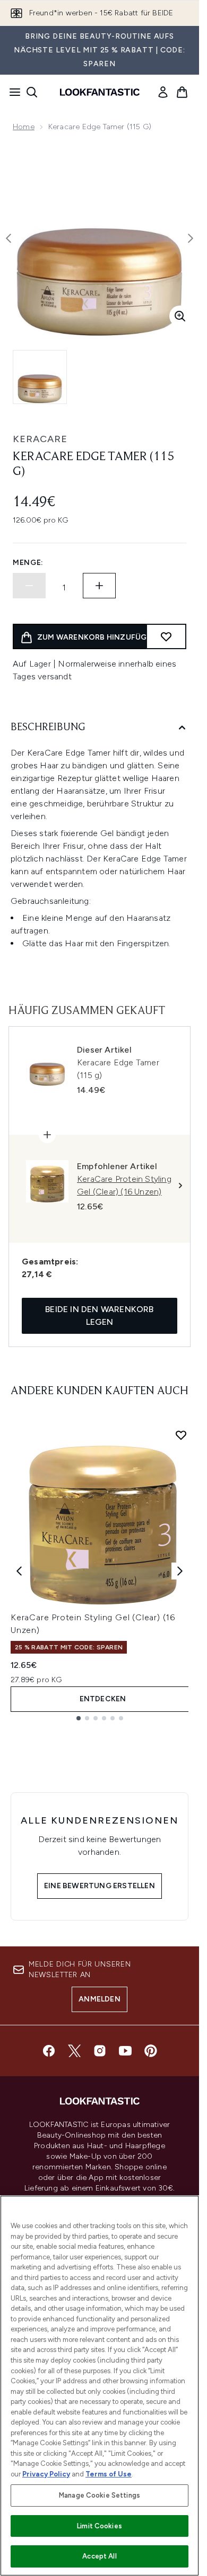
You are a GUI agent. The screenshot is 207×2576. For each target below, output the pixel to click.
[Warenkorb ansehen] (182, 92)
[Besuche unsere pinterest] (151, 2051)
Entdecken (103, 1699)
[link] (163, 92)
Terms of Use (109, 2474)
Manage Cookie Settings (100, 2495)
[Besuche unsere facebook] (49, 2051)
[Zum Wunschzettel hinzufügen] (166, 636)
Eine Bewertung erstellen (100, 1886)
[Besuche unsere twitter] (74, 2051)
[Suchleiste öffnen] (32, 92)
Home (24, 127)
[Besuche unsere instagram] (100, 2051)
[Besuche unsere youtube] (125, 2051)
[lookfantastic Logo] (100, 92)
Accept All (99, 2556)
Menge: (28, 563)
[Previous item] (19, 1571)
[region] (100, 2386)
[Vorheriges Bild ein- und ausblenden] (8, 238)
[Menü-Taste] (12, 92)
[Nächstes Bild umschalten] (191, 238)
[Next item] (180, 1571)
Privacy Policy (46, 2474)
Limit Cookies (100, 2526)
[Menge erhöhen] (99, 586)
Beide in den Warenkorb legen (99, 1316)
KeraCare (40, 439)
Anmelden (100, 1999)
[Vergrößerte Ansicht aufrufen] (180, 316)
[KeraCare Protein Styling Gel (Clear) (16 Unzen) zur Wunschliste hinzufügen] (181, 1435)
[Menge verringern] (29, 586)
